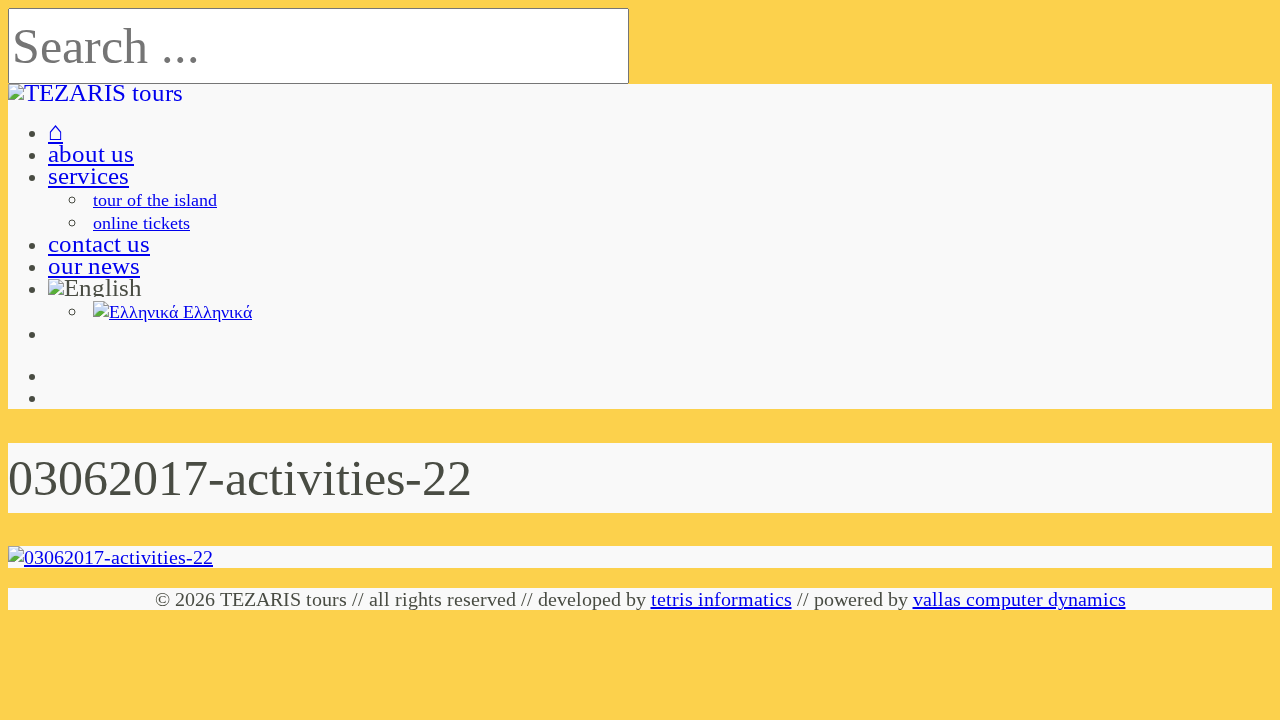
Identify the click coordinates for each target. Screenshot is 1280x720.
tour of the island (155, 200)
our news (94, 265)
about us (91, 153)
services (88, 175)
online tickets (141, 223)
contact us (99, 243)
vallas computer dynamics (1019, 599)
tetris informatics (721, 599)
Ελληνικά (215, 312)
